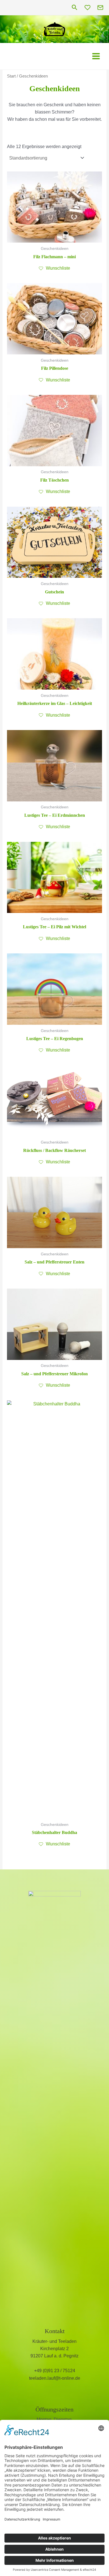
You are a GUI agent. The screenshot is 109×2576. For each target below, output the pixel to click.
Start (11, 76)
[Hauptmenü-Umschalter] (96, 56)
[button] (75, 8)
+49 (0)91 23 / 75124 (55, 2371)
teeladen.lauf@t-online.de (55, 2378)
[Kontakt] (100, 8)
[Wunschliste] (87, 8)
